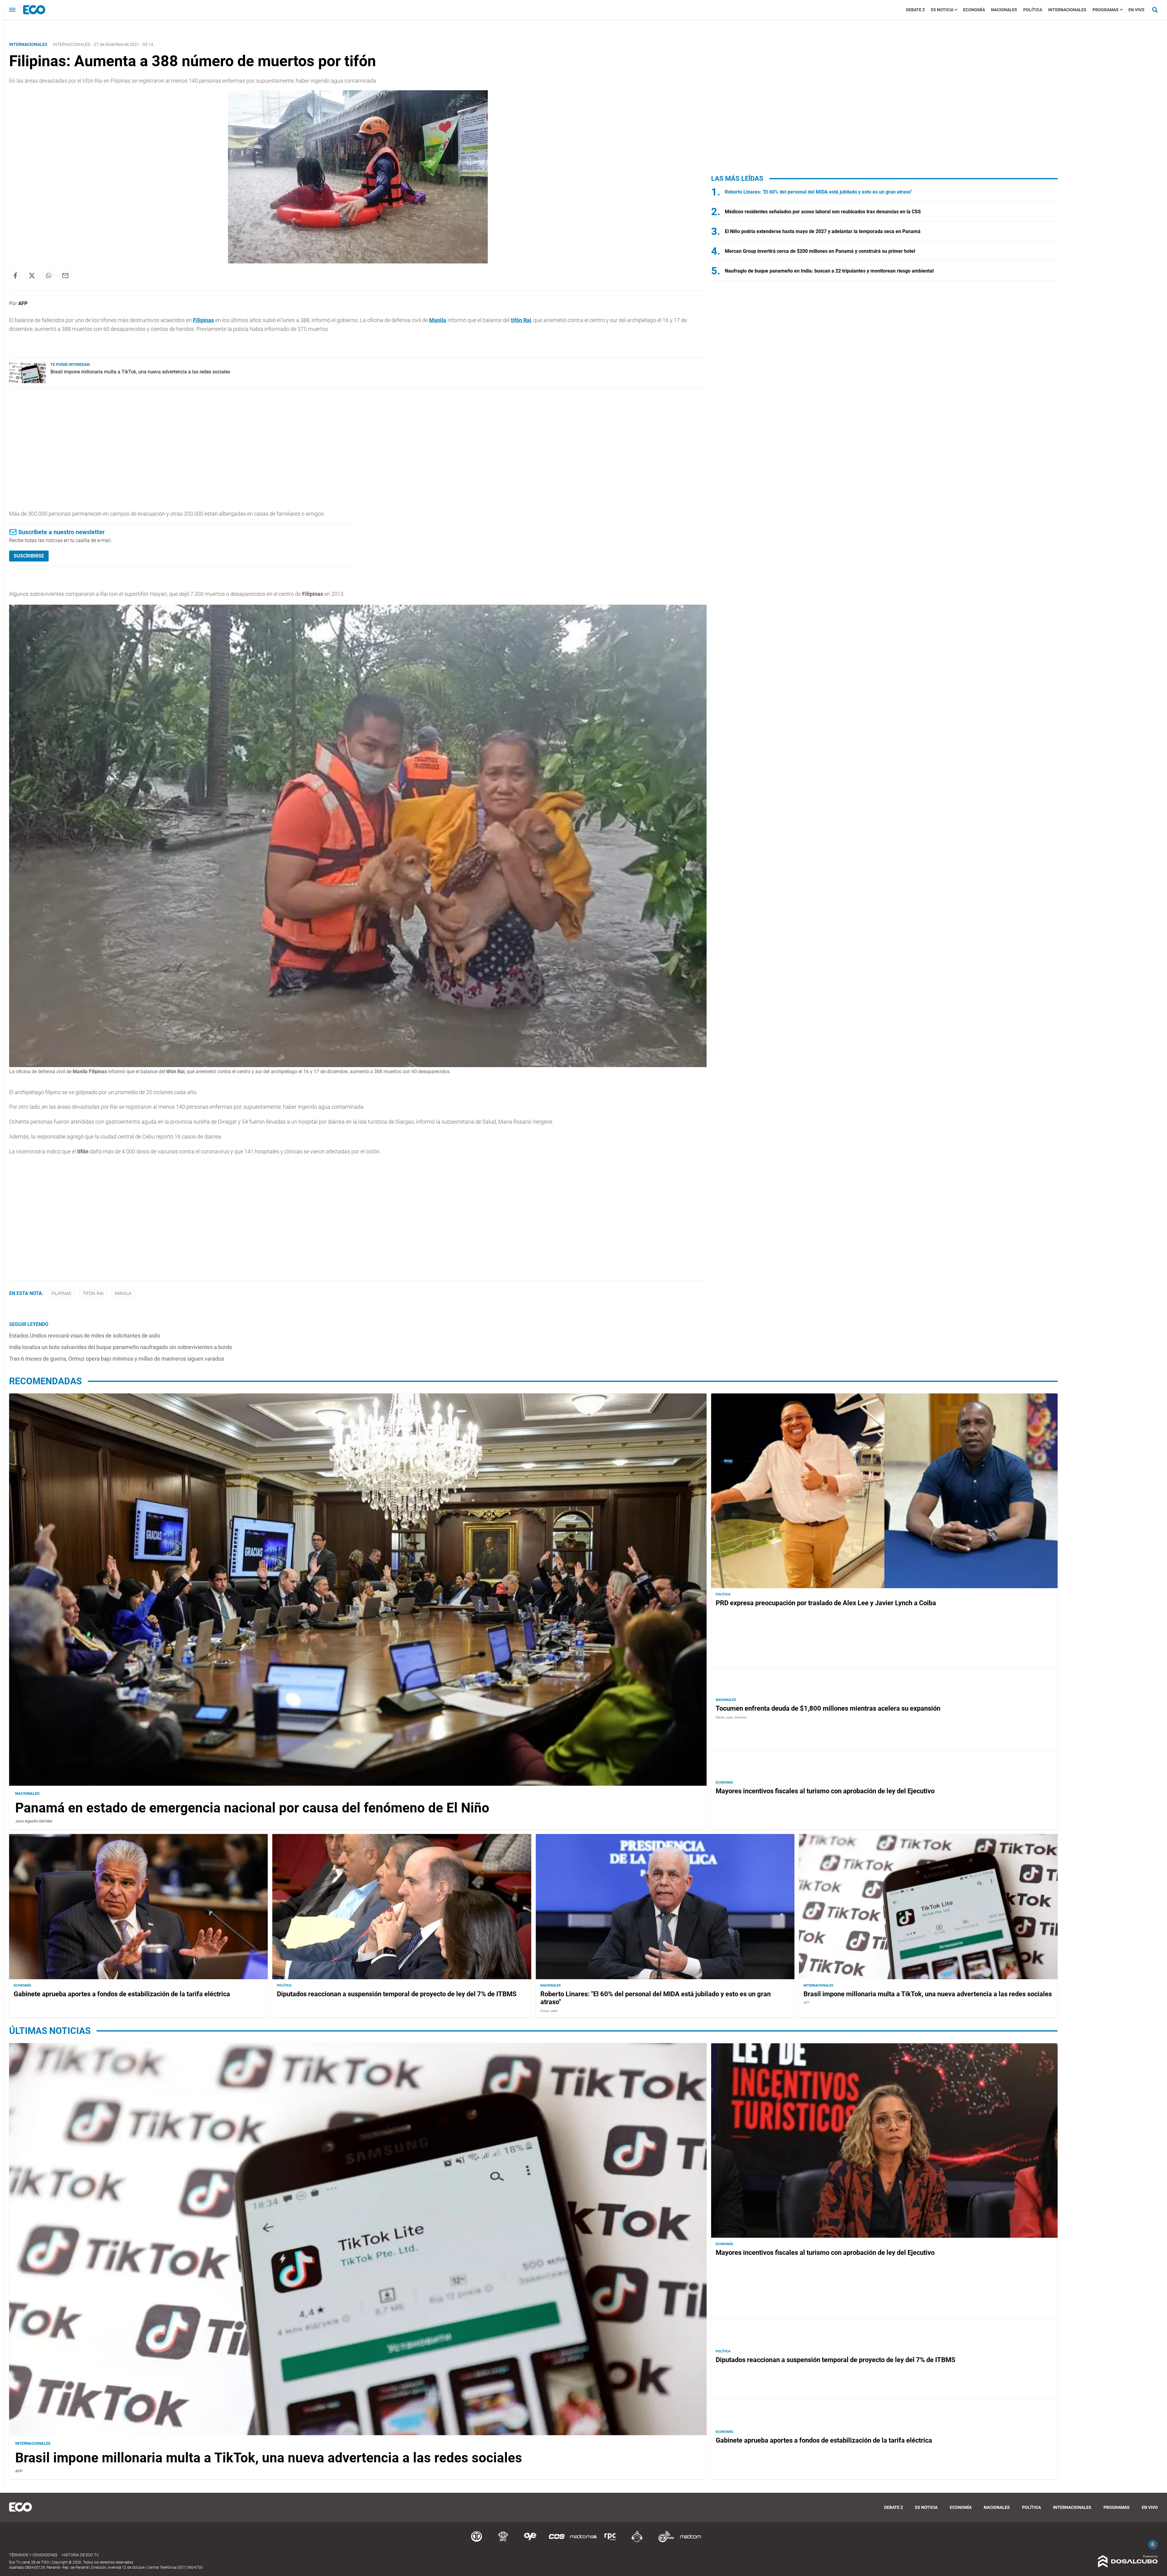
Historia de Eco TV (80, 2555)
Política (1033, 10)
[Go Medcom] (583, 2541)
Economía (974, 10)
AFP (23, 303)
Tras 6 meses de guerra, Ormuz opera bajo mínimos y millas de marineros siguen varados (117, 1359)
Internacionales (1067, 10)
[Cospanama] (557, 2541)
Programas (1106, 10)
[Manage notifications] (1153, 2544)
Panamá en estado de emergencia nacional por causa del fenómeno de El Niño (252, 1808)
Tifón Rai (93, 1293)
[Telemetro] (477, 2541)
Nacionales (1004, 10)
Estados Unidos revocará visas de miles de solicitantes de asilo (85, 1336)
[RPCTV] (503, 2541)
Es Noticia (942, 10)
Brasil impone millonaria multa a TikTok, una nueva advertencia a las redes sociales (140, 372)
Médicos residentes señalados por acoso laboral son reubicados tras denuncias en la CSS (823, 212)
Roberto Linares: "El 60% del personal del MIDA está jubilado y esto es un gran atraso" (818, 192)
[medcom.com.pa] (690, 2541)
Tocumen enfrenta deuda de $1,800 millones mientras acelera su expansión (828, 1708)
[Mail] (65, 276)
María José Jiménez (731, 1717)
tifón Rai (521, 320)
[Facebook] (15, 276)
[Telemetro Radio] (664, 2541)
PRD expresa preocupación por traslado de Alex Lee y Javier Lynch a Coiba (826, 1603)
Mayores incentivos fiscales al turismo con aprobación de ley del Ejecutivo (825, 1791)
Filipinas (203, 320)
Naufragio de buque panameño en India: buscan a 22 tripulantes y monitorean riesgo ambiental (829, 271)
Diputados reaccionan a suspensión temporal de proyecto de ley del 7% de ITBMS (397, 1994)
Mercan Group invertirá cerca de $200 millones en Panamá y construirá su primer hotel (820, 251)
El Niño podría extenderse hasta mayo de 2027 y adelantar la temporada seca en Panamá (823, 231)
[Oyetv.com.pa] (530, 2541)
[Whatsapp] (49, 276)
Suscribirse (29, 556)
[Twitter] (32, 276)
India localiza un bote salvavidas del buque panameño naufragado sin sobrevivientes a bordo (121, 1347)
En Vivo (1136, 10)
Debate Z (915, 10)
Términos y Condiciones (33, 2555)
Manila (438, 320)
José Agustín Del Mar (34, 1821)
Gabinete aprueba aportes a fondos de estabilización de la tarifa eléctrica (122, 1994)
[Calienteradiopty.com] (637, 2541)
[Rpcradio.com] (610, 2541)
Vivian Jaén (549, 2011)
